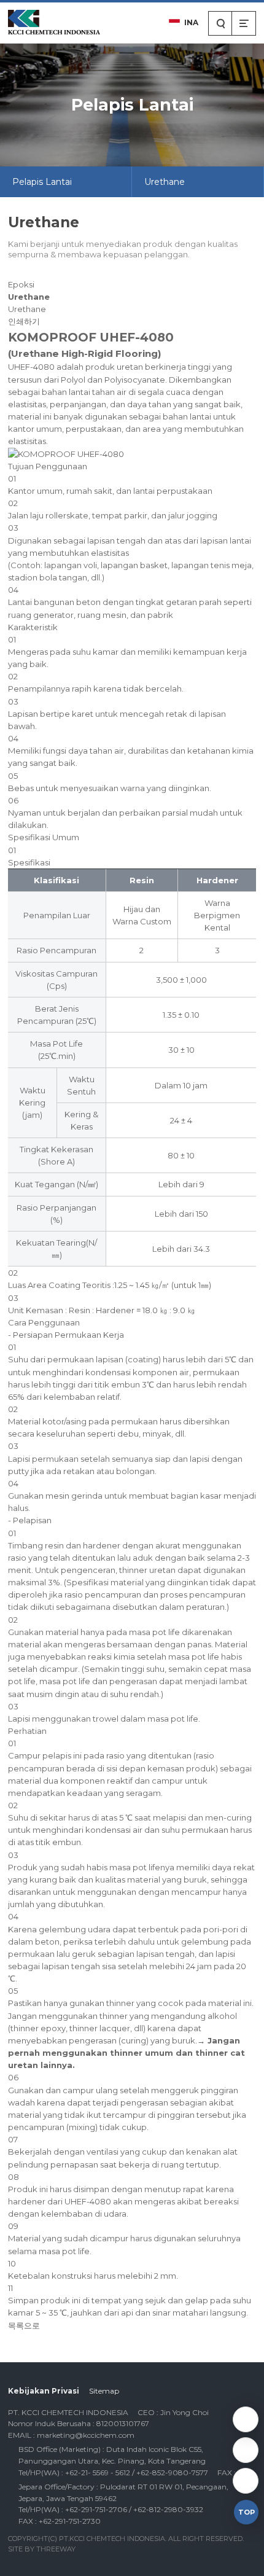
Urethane (165, 182)
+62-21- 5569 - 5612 (246, 2450)
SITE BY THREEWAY (42, 2549)
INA (191, 22)
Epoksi (21, 284)
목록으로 (24, 2325)
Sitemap (104, 2391)
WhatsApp (246, 2481)
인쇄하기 (24, 321)
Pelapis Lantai (42, 182)
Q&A (246, 2419)
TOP (247, 2512)
